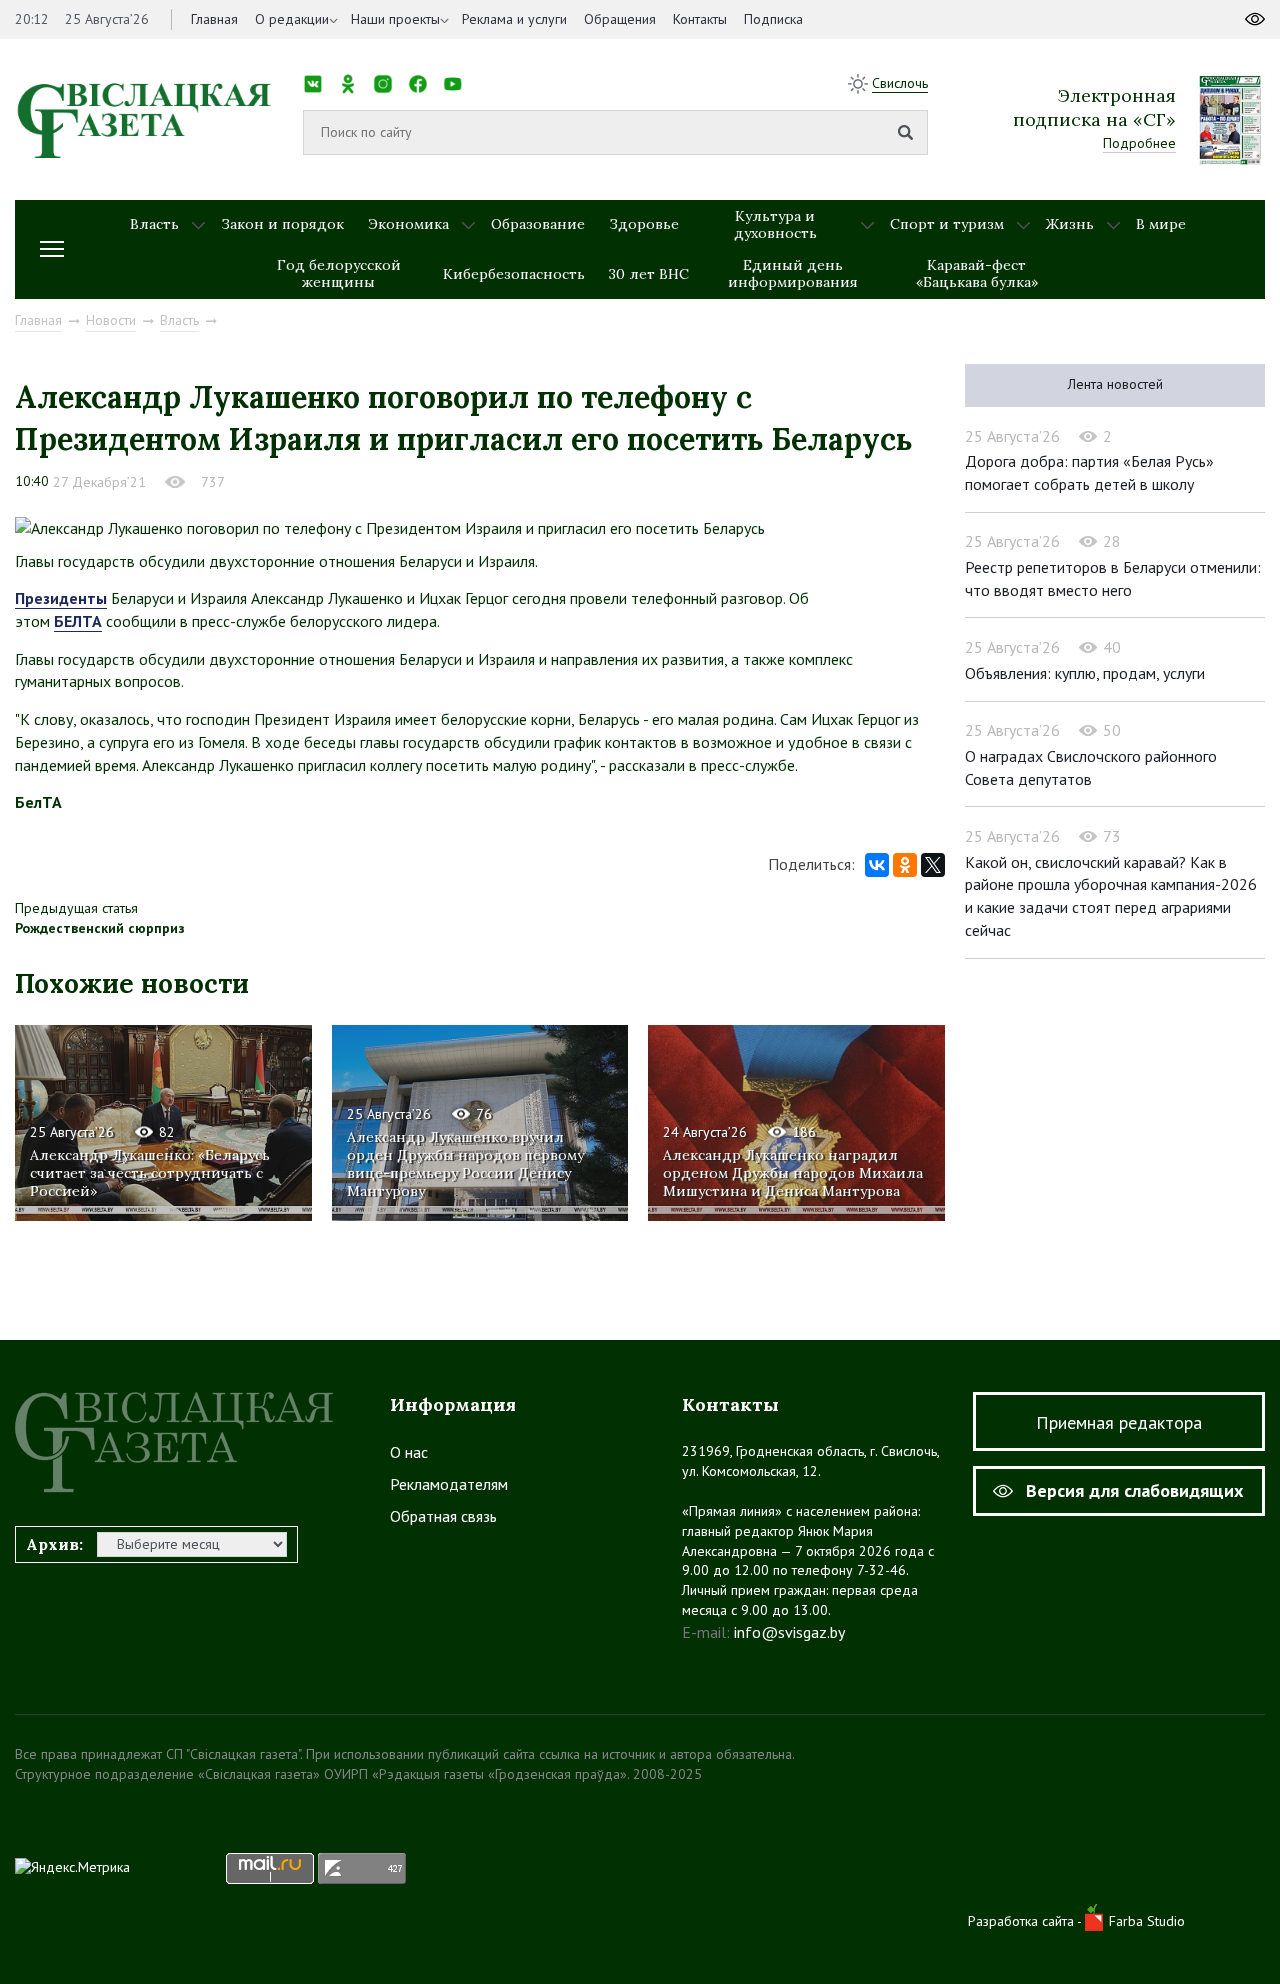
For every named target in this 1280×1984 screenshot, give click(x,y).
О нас (409, 1452)
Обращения (620, 19)
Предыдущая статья (76, 908)
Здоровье (644, 224)
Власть (154, 224)
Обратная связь (443, 1516)
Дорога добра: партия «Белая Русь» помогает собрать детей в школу (1089, 472)
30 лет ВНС (649, 274)
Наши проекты (395, 19)
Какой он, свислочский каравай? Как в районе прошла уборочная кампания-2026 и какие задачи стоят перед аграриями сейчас (1111, 896)
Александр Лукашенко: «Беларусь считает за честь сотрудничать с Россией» (150, 1173)
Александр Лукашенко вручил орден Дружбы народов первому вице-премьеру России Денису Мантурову (465, 1164)
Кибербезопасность (514, 274)
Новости (111, 320)
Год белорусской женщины (339, 273)
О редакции (292, 19)
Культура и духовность (775, 224)
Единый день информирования (793, 273)
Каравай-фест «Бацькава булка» (977, 273)
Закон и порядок (282, 224)
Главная (214, 19)
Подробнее (1139, 143)
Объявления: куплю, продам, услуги (1085, 673)
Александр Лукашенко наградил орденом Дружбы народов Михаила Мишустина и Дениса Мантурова (793, 1173)
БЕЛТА (78, 621)
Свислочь (900, 83)
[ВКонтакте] (877, 865)
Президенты (61, 598)
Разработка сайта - (1026, 1921)
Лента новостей (1115, 384)
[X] (933, 865)
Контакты (700, 19)
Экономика (408, 224)
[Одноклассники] (905, 865)
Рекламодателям (449, 1484)
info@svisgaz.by (789, 1632)
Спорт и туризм (947, 224)
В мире (1161, 224)
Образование (538, 224)
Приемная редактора (1119, 1422)
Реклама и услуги (514, 19)
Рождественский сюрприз (100, 928)
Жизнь (1070, 224)
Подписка (773, 19)
